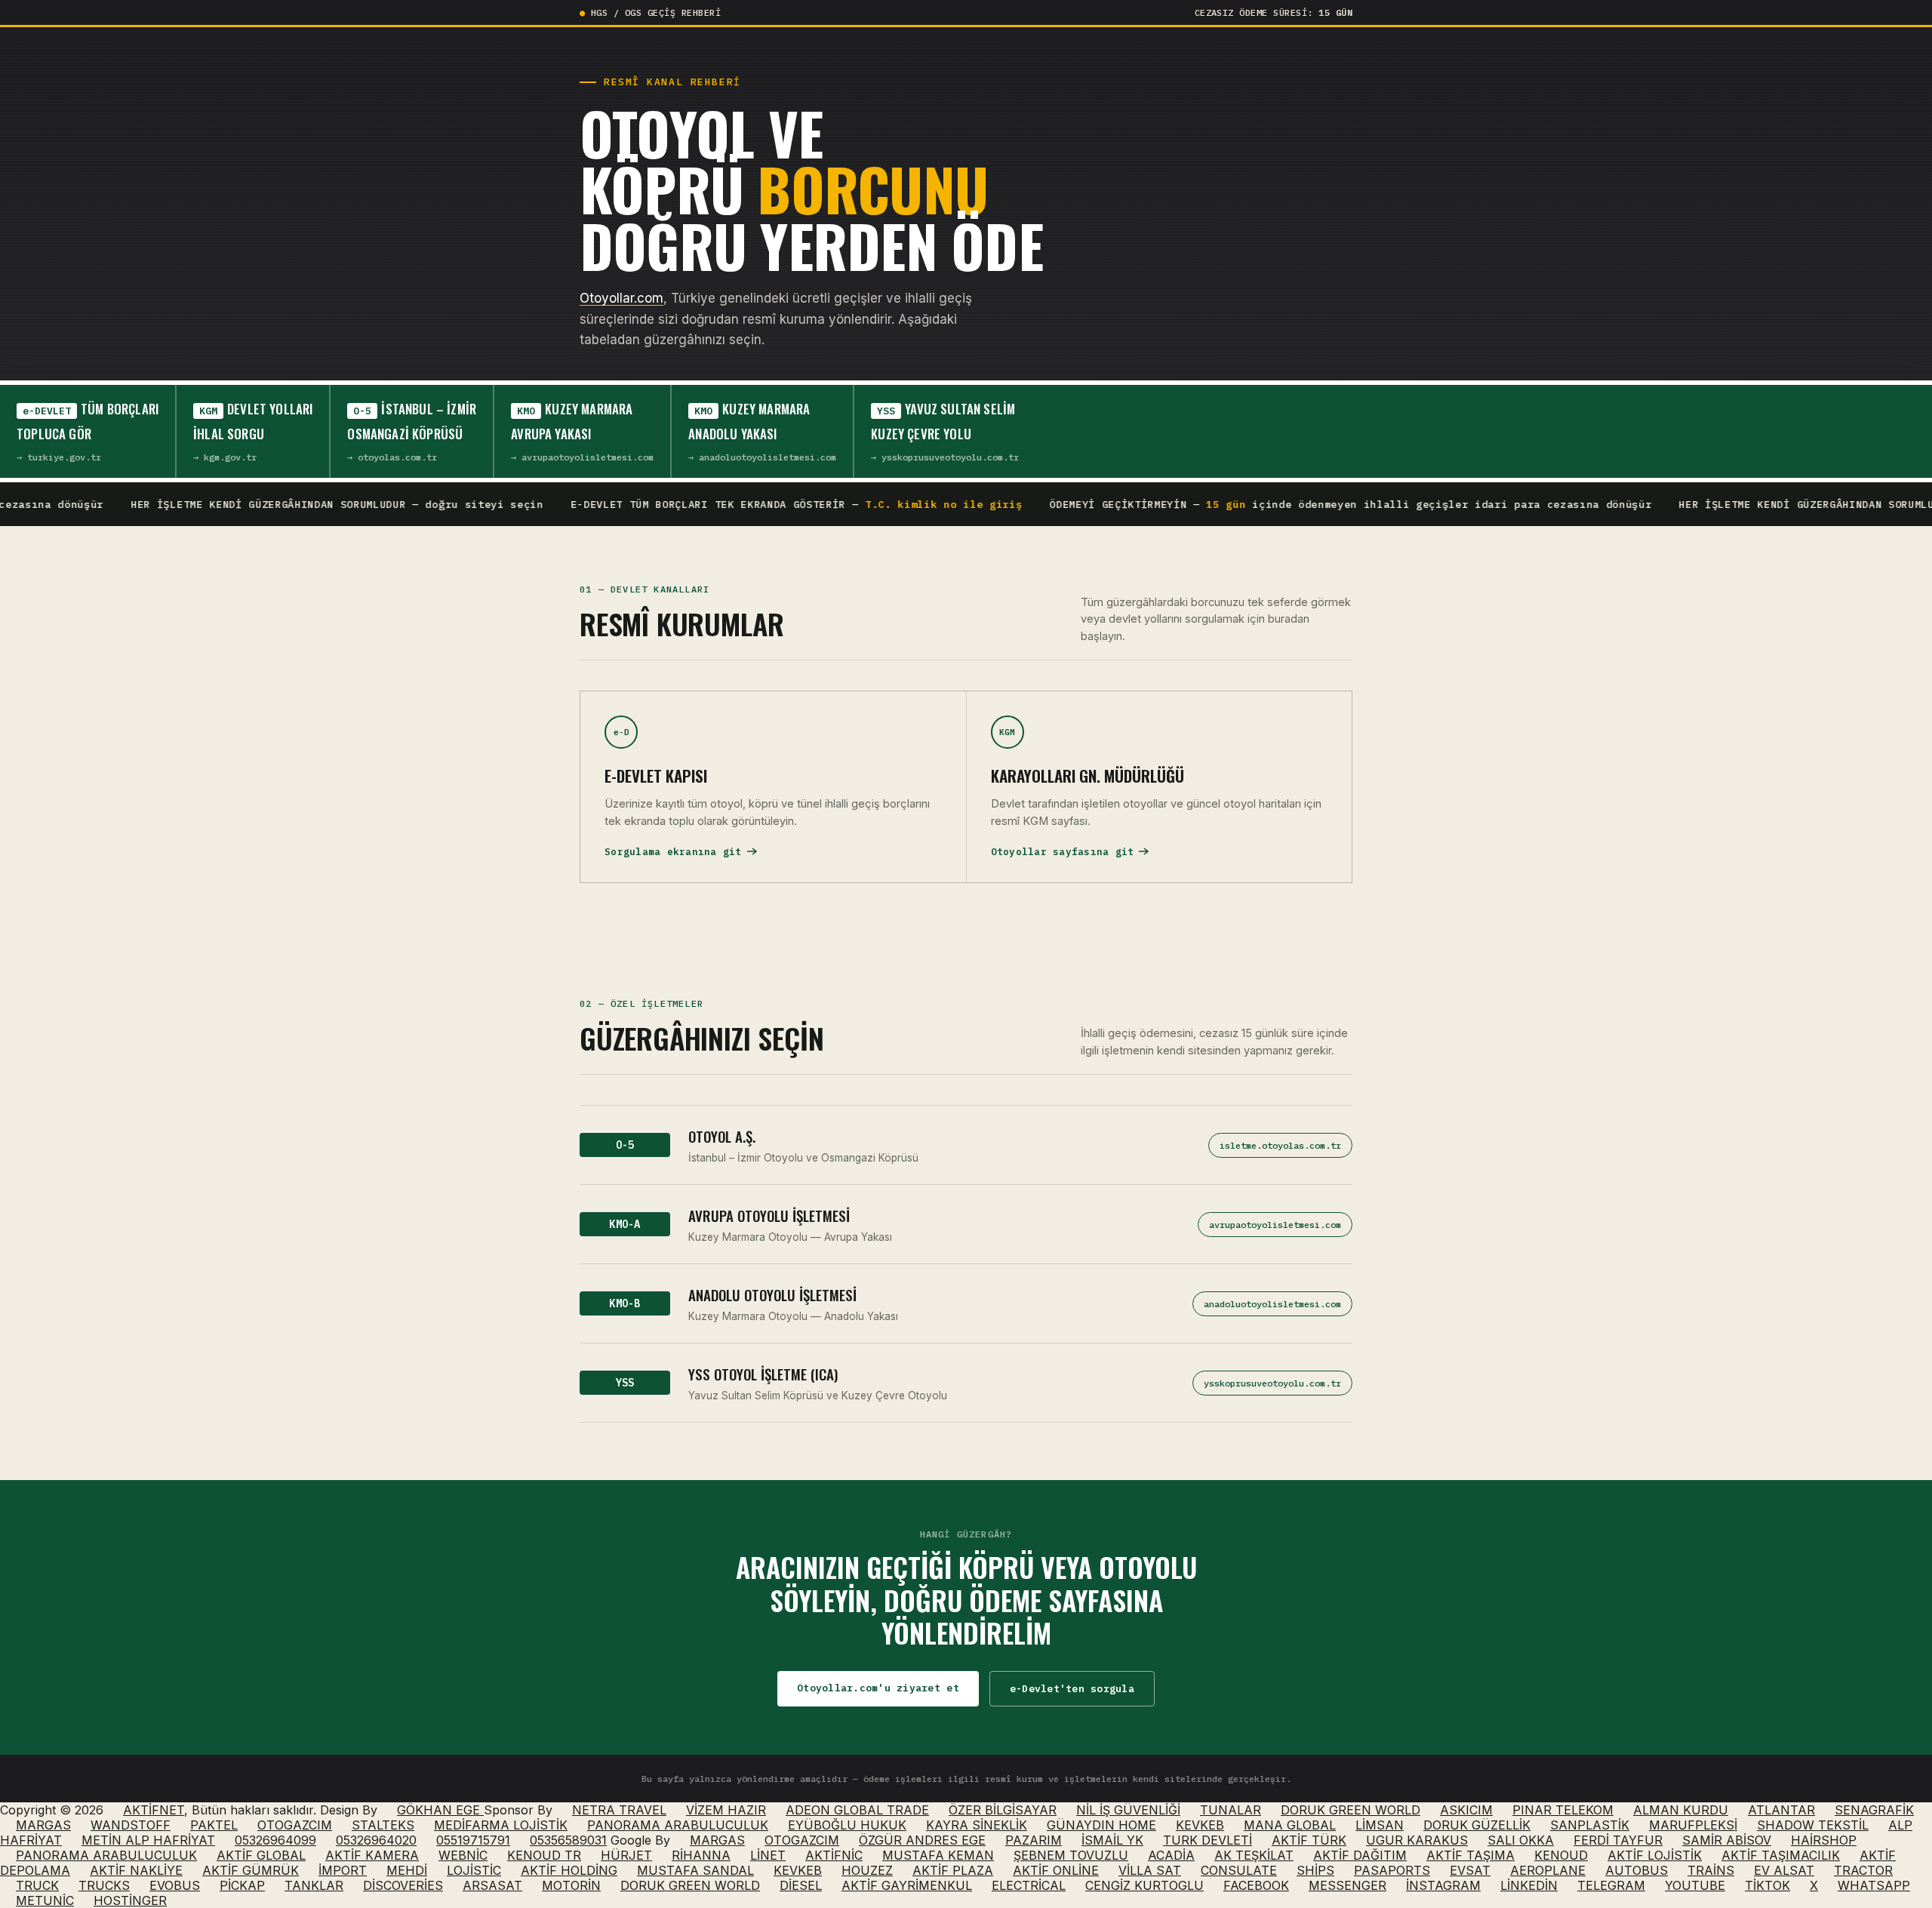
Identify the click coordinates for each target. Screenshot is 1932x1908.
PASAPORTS (1392, 1870)
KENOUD (1561, 1855)
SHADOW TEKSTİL (1813, 1825)
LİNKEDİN (1529, 1885)
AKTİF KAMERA (372, 1855)
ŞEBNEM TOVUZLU (1071, 1855)
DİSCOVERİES (403, 1885)
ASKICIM (1466, 1810)
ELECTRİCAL (1029, 1885)
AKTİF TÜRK (1309, 1840)
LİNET (768, 1855)
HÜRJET (626, 1855)
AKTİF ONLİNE (1056, 1870)
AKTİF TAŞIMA (1471, 1855)
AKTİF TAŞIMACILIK (1781, 1855)
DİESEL (801, 1885)
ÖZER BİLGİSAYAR (1003, 1810)
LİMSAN (1380, 1825)
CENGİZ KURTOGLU (1144, 1885)
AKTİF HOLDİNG (569, 1870)
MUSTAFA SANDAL (695, 1870)
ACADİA (1171, 1855)
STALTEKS (383, 1825)
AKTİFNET (154, 1810)
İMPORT (343, 1870)
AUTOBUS (1637, 1870)
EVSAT (1470, 1870)
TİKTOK (1767, 1885)
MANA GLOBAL (1290, 1825)
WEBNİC (463, 1855)
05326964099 (275, 1840)
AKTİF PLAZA (953, 1870)
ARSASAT (492, 1885)
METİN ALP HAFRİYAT (148, 1840)
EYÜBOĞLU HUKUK (847, 1825)
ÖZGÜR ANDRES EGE (922, 1840)
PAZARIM (1034, 1840)
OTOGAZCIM (295, 1825)
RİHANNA (701, 1855)
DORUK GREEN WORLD (1351, 1810)
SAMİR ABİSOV (1727, 1840)
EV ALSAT (1784, 1870)
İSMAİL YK (1112, 1840)
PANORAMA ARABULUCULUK (678, 1825)
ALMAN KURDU (1681, 1810)
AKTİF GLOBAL (261, 1855)
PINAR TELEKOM (1563, 1810)
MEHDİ (407, 1870)
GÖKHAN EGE (440, 1810)
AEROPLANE (1548, 1870)
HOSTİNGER (130, 1900)
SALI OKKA (1521, 1840)
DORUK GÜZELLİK (1477, 1825)
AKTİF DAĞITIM (1360, 1855)
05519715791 (473, 1840)
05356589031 (568, 1840)
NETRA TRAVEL (619, 1810)
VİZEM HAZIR (726, 1810)
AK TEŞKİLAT (1254, 1855)
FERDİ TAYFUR (1618, 1840)
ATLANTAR (1781, 1810)
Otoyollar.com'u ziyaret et (878, 1688)
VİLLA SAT (1150, 1870)
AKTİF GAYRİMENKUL (907, 1885)
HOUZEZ (867, 1870)
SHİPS (1315, 1870)
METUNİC (45, 1900)
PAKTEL (214, 1825)
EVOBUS (175, 1885)
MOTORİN (571, 1885)
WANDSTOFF (131, 1825)
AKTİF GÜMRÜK (251, 1870)
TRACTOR (1863, 1870)
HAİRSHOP (1824, 1840)
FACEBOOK (1256, 1885)
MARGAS (43, 1825)
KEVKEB (1200, 1825)
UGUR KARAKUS (1417, 1840)
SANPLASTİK (1590, 1825)
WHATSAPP (1874, 1885)
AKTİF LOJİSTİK (1655, 1855)
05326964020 (376, 1840)
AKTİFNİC (834, 1855)
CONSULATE (1239, 1870)
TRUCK (37, 1885)
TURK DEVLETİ (1207, 1840)
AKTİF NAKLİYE (136, 1870)
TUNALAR (1231, 1810)
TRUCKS (104, 1885)
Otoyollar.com (621, 298)
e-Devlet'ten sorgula (1072, 1689)
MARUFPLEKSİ (1693, 1825)
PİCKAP (242, 1885)
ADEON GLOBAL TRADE (857, 1810)
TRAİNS (1711, 1870)
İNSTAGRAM (1443, 1885)
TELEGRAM (1611, 1885)
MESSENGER (1347, 1885)
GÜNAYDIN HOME (1101, 1825)
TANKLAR (314, 1885)
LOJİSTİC (474, 1870)
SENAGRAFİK (1874, 1810)
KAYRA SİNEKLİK (977, 1825)
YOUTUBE (1695, 1885)
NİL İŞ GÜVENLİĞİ (1128, 1810)
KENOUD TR (544, 1855)
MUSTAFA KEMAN (938, 1855)
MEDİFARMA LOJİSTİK (501, 1825)
